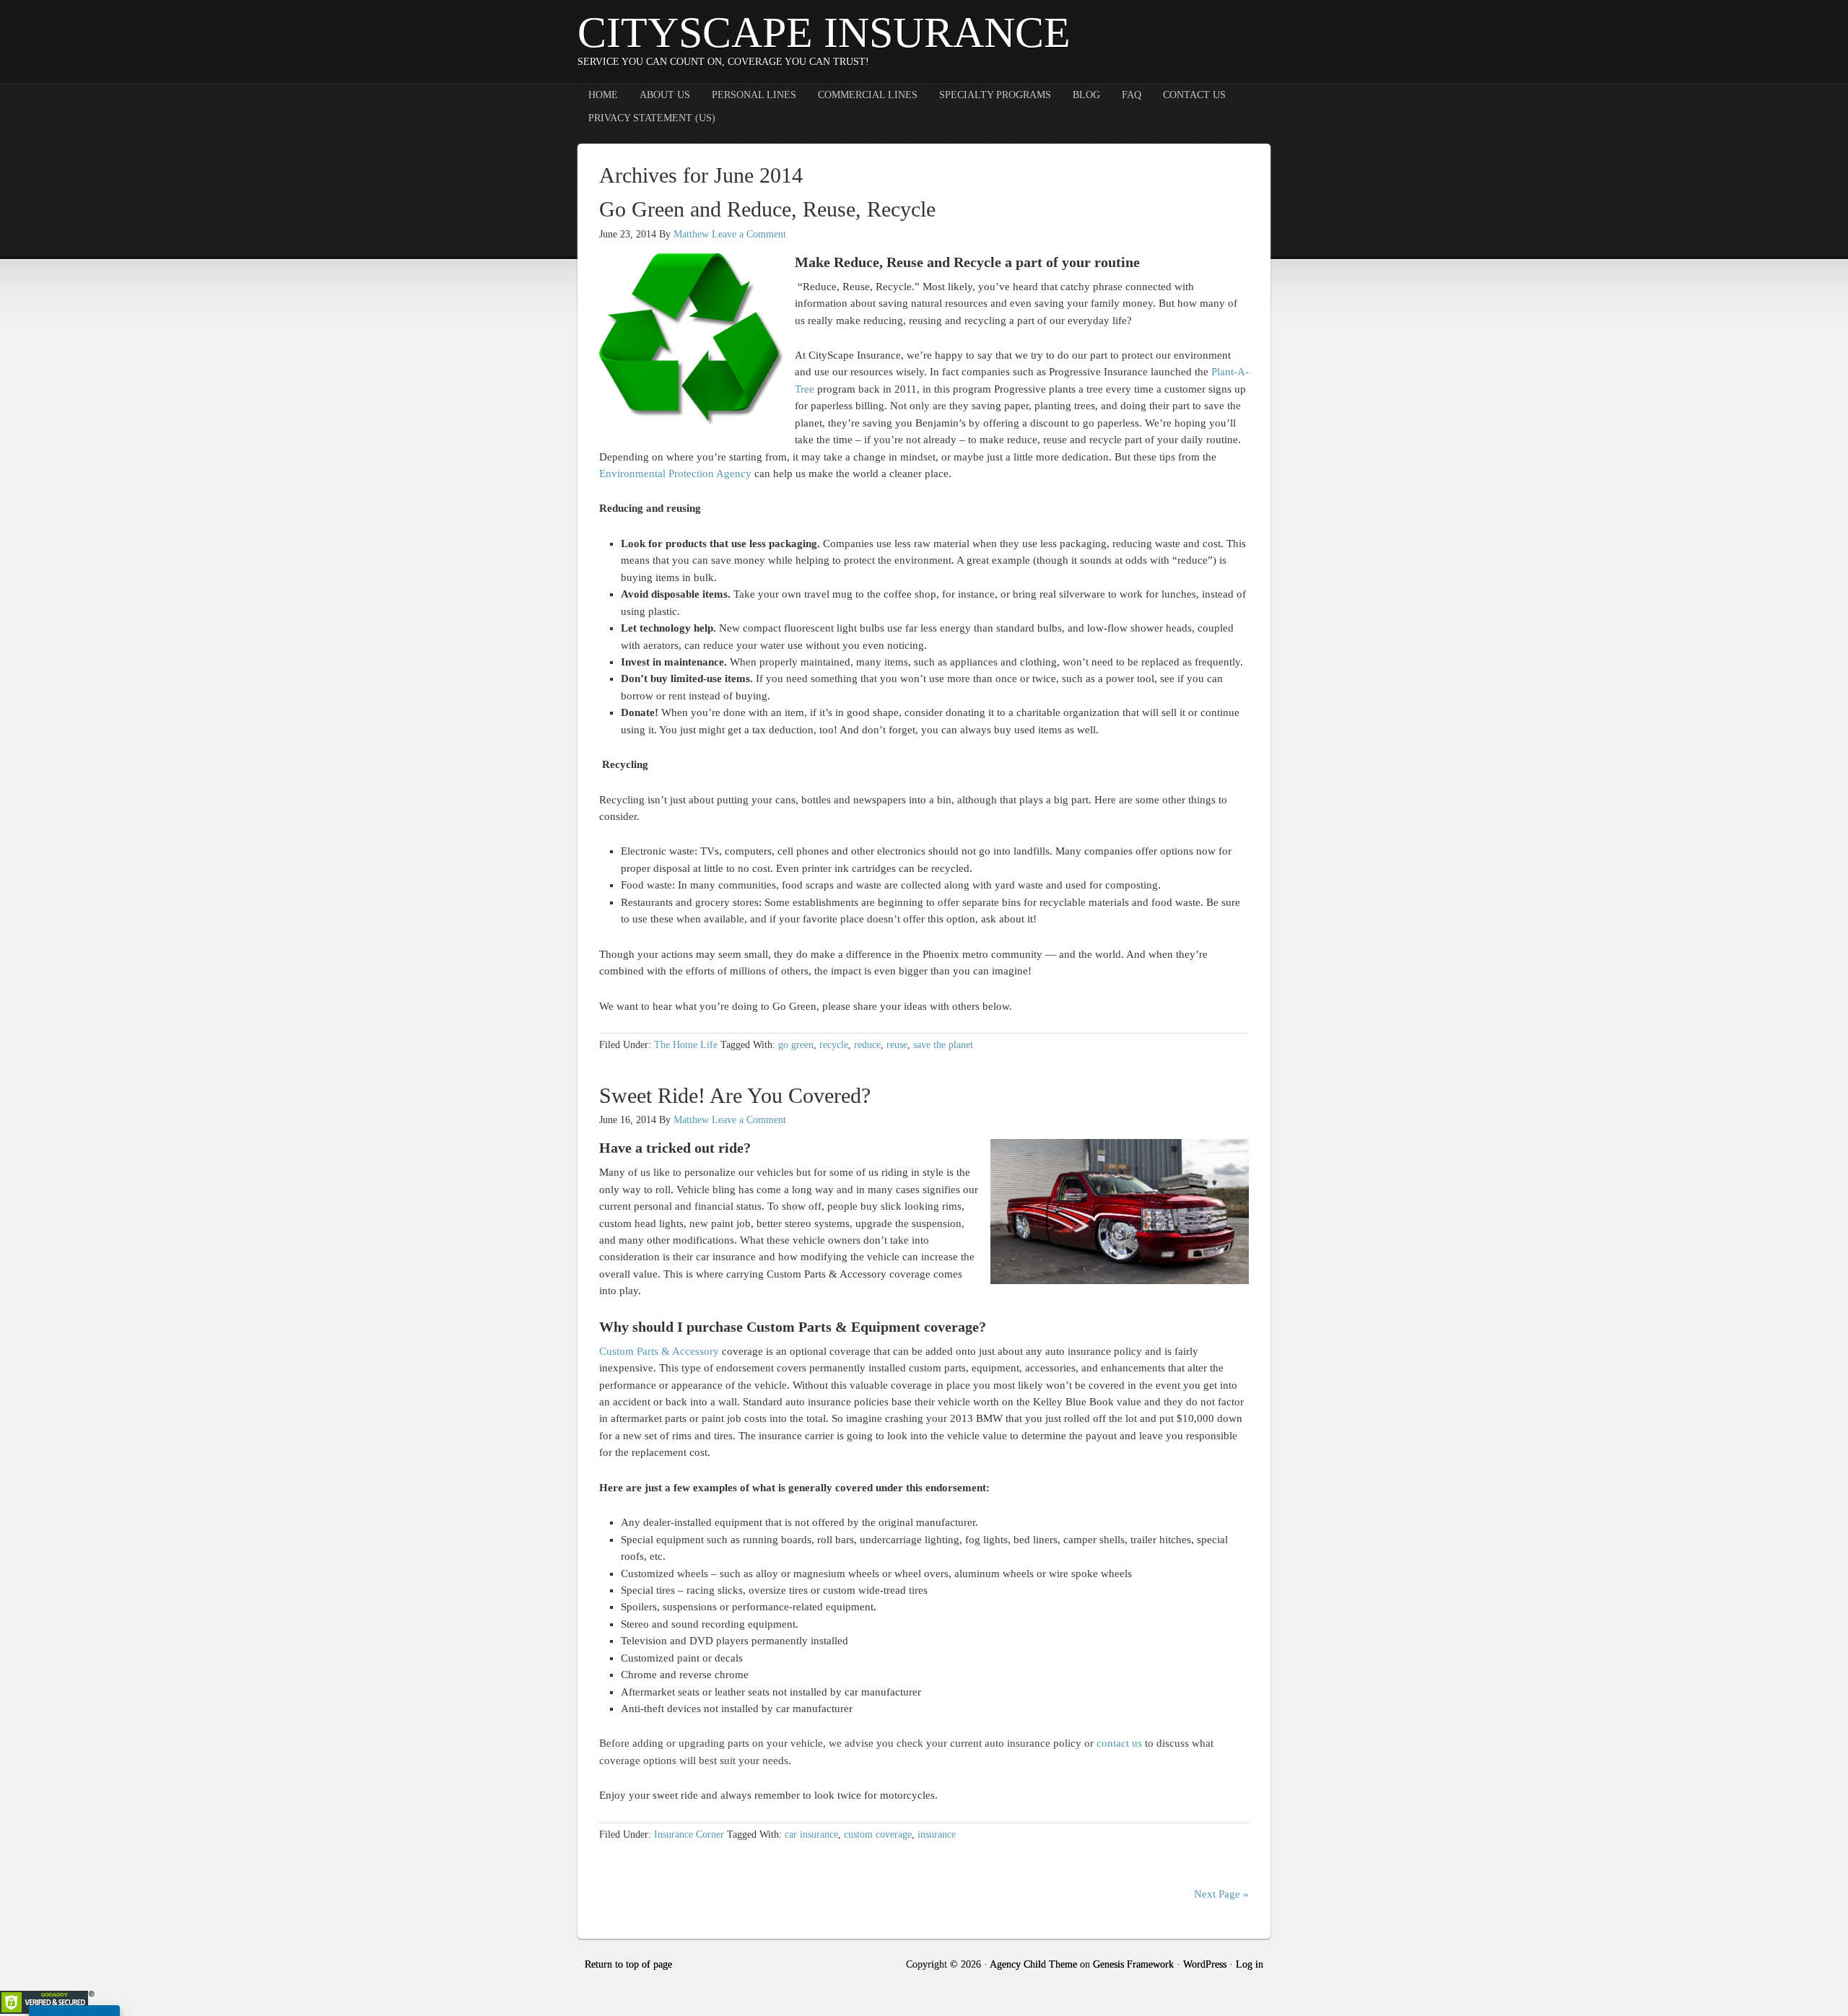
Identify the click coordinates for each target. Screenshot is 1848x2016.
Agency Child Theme (1033, 1964)
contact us (1119, 1743)
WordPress (1205, 1964)
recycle (834, 1045)
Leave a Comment (749, 234)
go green (796, 1045)
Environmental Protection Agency (675, 474)
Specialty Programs (995, 95)
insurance (937, 1834)
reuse (897, 1045)
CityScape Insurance (824, 32)
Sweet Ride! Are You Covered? (735, 1095)
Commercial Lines (868, 95)
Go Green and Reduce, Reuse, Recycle (767, 209)
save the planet (943, 1045)
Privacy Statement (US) (652, 118)
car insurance (811, 1834)
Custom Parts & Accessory (659, 1351)
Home (603, 95)
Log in (1250, 1964)
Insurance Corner (689, 1834)
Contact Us (1194, 95)
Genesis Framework (1133, 1964)
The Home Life (686, 1045)
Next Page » (1221, 1894)
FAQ (1132, 95)
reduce (867, 1045)
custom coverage (878, 1834)
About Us (665, 95)
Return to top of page (628, 1964)
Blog (1086, 95)
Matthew (691, 234)
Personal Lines (754, 95)
